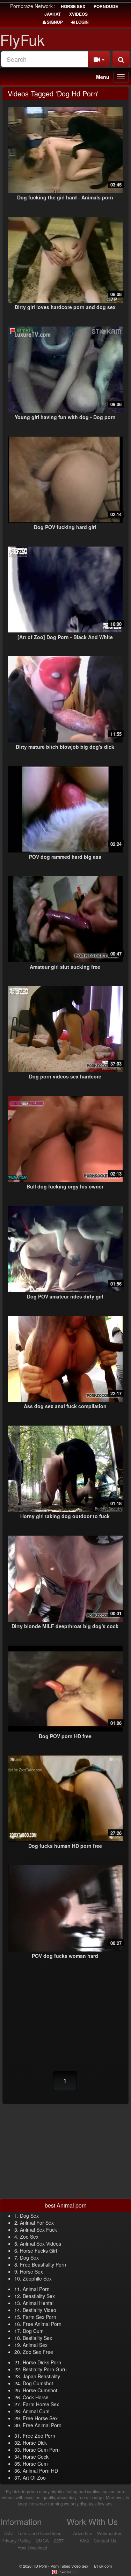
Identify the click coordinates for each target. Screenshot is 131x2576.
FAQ (8, 2533)
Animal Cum (36, 2411)
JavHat (53, 14)
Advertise (83, 2533)
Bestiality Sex (37, 2338)
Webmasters (110, 2533)
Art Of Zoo (34, 2478)
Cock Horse (36, 2397)
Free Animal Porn (42, 2324)
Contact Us (105, 2541)
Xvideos (78, 14)
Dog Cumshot (38, 2383)
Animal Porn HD (40, 2471)
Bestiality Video (39, 2310)
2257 (59, 2541)
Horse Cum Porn (41, 2450)
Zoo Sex (29, 2237)
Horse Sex (31, 2271)
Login (82, 22)
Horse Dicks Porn (42, 2362)
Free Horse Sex (40, 2418)
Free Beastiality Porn (43, 2264)
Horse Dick (35, 2443)
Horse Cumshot (40, 2390)
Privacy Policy (16, 2541)
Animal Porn (36, 2289)
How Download (32, 2548)
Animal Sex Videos (41, 2244)
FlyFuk (22, 39)
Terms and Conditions (39, 2533)
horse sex (73, 6)
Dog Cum (33, 2331)
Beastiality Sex (39, 2296)
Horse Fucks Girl (38, 2251)
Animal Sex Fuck (38, 2230)
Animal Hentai (38, 2303)
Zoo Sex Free (38, 2352)
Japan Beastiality (41, 2376)
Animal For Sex (37, 2223)
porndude (106, 6)
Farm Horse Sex (41, 2404)
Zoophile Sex (37, 2278)
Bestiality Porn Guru (45, 2369)
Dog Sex (29, 2216)
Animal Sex (35, 2345)
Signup (54, 22)
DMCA (42, 2541)
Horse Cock (36, 2457)
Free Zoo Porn (39, 2436)
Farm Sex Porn (39, 2317)
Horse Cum (35, 2464)
